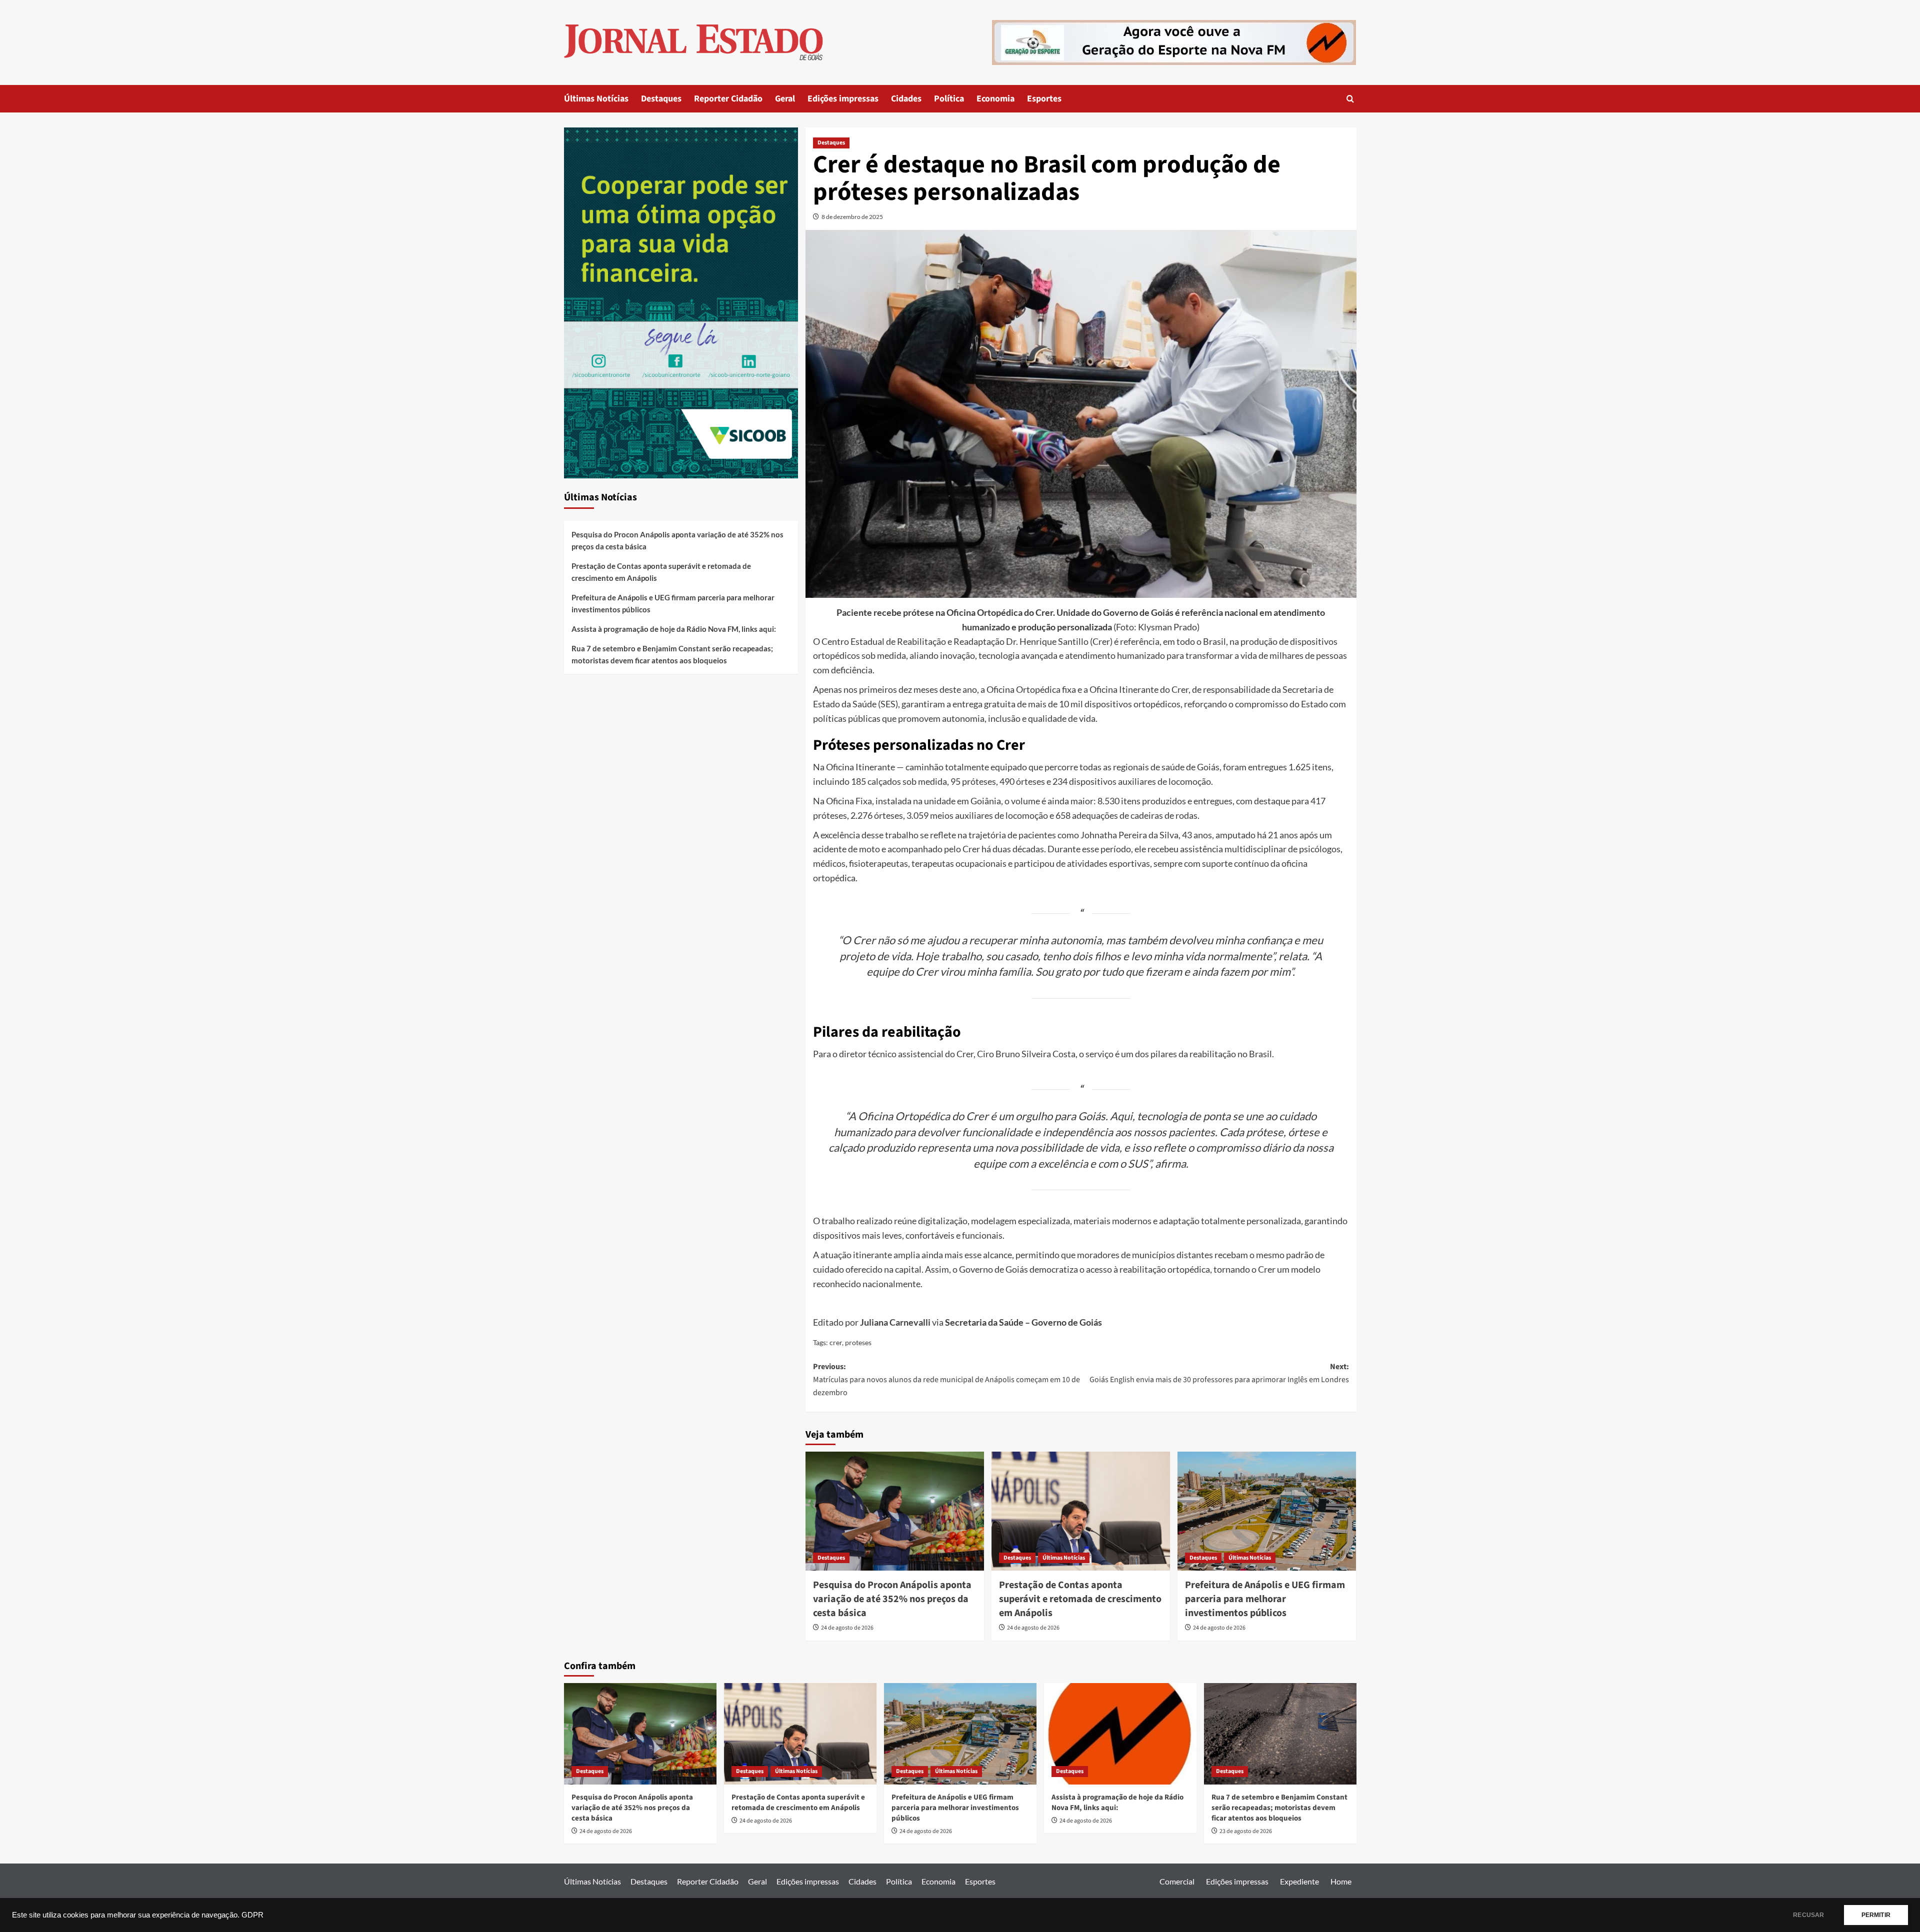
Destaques (661, 99)
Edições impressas (843, 99)
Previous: (946, 1379)
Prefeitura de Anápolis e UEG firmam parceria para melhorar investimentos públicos (1265, 1599)
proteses (858, 1342)
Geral (785, 99)
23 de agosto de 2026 (1246, 1831)
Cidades (906, 99)
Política (949, 99)
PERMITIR (1876, 1915)
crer (836, 1342)
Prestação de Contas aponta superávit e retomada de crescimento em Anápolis (1080, 1599)
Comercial (1177, 1881)
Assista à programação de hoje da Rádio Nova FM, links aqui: (674, 629)
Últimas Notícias (596, 99)
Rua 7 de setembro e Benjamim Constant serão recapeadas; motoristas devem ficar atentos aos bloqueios (672, 654)
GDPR (252, 1915)
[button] (1350, 99)
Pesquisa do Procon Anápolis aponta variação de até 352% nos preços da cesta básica (892, 1599)
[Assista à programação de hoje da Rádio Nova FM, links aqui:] (1120, 1734)
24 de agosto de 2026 (847, 1628)
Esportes (1044, 99)
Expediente (1299, 1881)
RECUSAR (1808, 1915)
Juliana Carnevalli (895, 1322)
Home (1341, 1881)
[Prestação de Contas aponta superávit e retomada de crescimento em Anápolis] (1081, 1511)
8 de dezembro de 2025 (852, 217)
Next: (1219, 1373)
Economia (995, 99)
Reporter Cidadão (728, 99)
